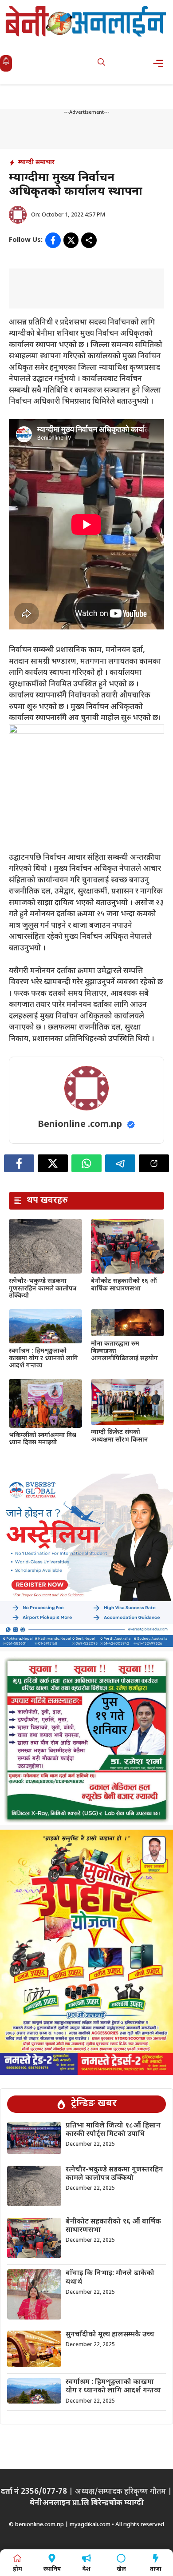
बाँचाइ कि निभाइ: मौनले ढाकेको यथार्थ (110, 2278)
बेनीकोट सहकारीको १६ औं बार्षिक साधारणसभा (124, 1285)
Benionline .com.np (80, 1125)
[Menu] (161, 63)
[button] (101, 63)
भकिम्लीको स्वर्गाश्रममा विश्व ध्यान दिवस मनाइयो (43, 1439)
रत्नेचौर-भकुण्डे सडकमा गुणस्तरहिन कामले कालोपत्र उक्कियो (43, 1289)
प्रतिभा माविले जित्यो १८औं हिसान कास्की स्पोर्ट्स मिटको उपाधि (113, 2130)
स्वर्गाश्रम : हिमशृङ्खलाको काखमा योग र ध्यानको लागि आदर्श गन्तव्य (43, 1359)
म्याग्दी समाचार (36, 162)
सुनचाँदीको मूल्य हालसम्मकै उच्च (110, 2335)
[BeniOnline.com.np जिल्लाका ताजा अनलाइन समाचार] (86, 21)
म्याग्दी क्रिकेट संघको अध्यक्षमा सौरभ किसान (120, 1436)
